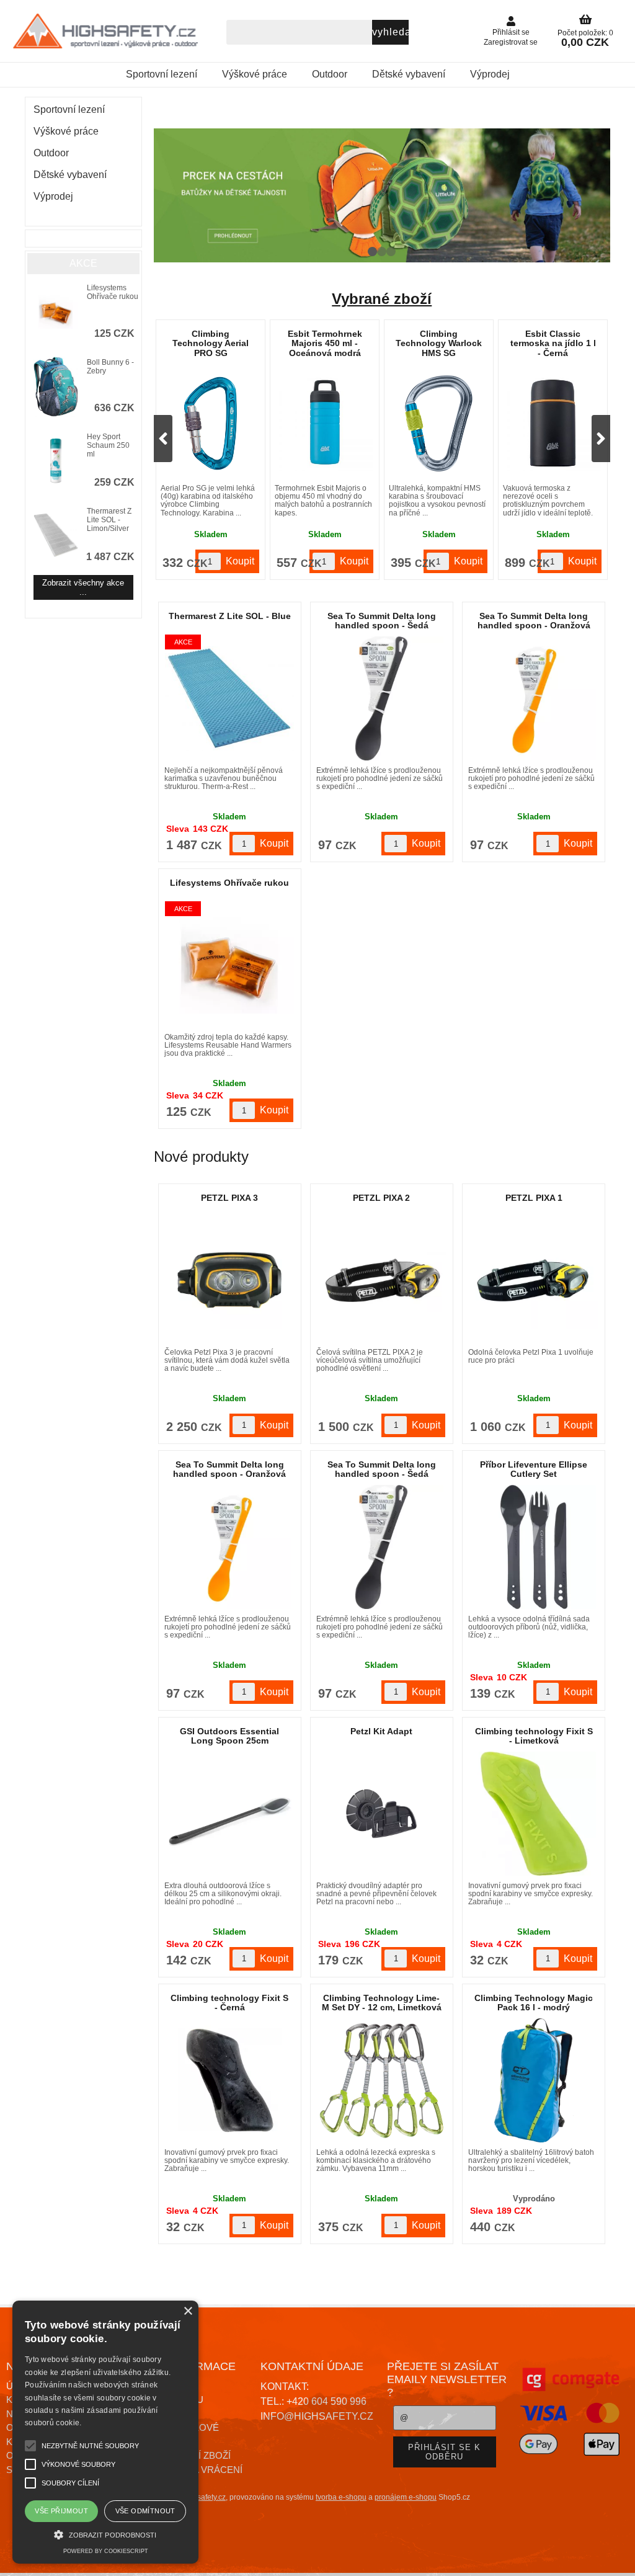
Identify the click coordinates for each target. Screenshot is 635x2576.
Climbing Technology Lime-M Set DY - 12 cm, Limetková (382, 2003)
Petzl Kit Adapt (381, 1731)
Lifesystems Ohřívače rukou (229, 883)
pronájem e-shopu (406, 2497)
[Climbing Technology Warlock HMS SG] (439, 423)
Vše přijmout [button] (61, 2511)
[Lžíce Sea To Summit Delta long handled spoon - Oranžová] (534, 698)
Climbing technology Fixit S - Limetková (534, 1736)
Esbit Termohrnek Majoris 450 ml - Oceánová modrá (325, 343)
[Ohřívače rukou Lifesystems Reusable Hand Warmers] (229, 965)
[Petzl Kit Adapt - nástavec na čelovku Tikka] (381, 1814)
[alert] (105, 2432)
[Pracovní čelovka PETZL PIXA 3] (229, 1280)
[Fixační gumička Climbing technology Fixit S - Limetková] (534, 1814)
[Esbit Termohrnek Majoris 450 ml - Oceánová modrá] (325, 423)
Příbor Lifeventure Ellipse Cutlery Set (534, 1469)
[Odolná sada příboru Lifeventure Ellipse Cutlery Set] (534, 1547)
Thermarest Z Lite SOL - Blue (230, 616)
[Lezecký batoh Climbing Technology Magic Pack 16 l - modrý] (534, 2080)
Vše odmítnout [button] (145, 2511)
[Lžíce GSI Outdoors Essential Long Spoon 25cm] (229, 1814)
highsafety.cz (204, 2497)
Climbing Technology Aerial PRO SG (211, 343)
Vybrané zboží (382, 299)
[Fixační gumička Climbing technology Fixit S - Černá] (230, 2080)
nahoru (616, 2557)
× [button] (188, 2311)
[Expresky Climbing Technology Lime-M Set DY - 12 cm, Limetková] (381, 2080)
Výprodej (490, 74)
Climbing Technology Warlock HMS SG (439, 343)
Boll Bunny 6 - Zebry (110, 367)
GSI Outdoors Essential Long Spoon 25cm (229, 1736)
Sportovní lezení (162, 74)
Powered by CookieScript (106, 2551)
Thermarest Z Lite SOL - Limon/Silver (109, 520)
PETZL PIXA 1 (534, 1198)
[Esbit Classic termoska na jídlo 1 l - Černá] (553, 423)
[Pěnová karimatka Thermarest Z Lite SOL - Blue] (229, 698)
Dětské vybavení (409, 74)
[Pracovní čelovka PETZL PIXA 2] (381, 1280)
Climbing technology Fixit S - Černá (229, 2003)
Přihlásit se (511, 32)
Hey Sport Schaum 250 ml (108, 445)
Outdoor (330, 74)
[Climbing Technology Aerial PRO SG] (211, 423)
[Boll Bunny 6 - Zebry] (56, 388)
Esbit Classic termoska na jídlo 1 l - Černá (553, 343)
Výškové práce (255, 74)
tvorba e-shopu (341, 2497)
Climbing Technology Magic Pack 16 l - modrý (534, 2003)
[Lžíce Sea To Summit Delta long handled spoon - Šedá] (381, 698)
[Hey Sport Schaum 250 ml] (56, 462)
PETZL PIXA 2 (381, 1198)
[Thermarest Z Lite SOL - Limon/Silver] (56, 536)
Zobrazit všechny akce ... (83, 587)
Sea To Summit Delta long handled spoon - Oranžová (534, 621)
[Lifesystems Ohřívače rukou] (56, 313)
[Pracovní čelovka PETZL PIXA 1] (533, 1280)
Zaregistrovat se (511, 42)
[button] (105, 2534)
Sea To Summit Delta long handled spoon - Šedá (382, 621)
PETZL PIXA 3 (229, 1198)
